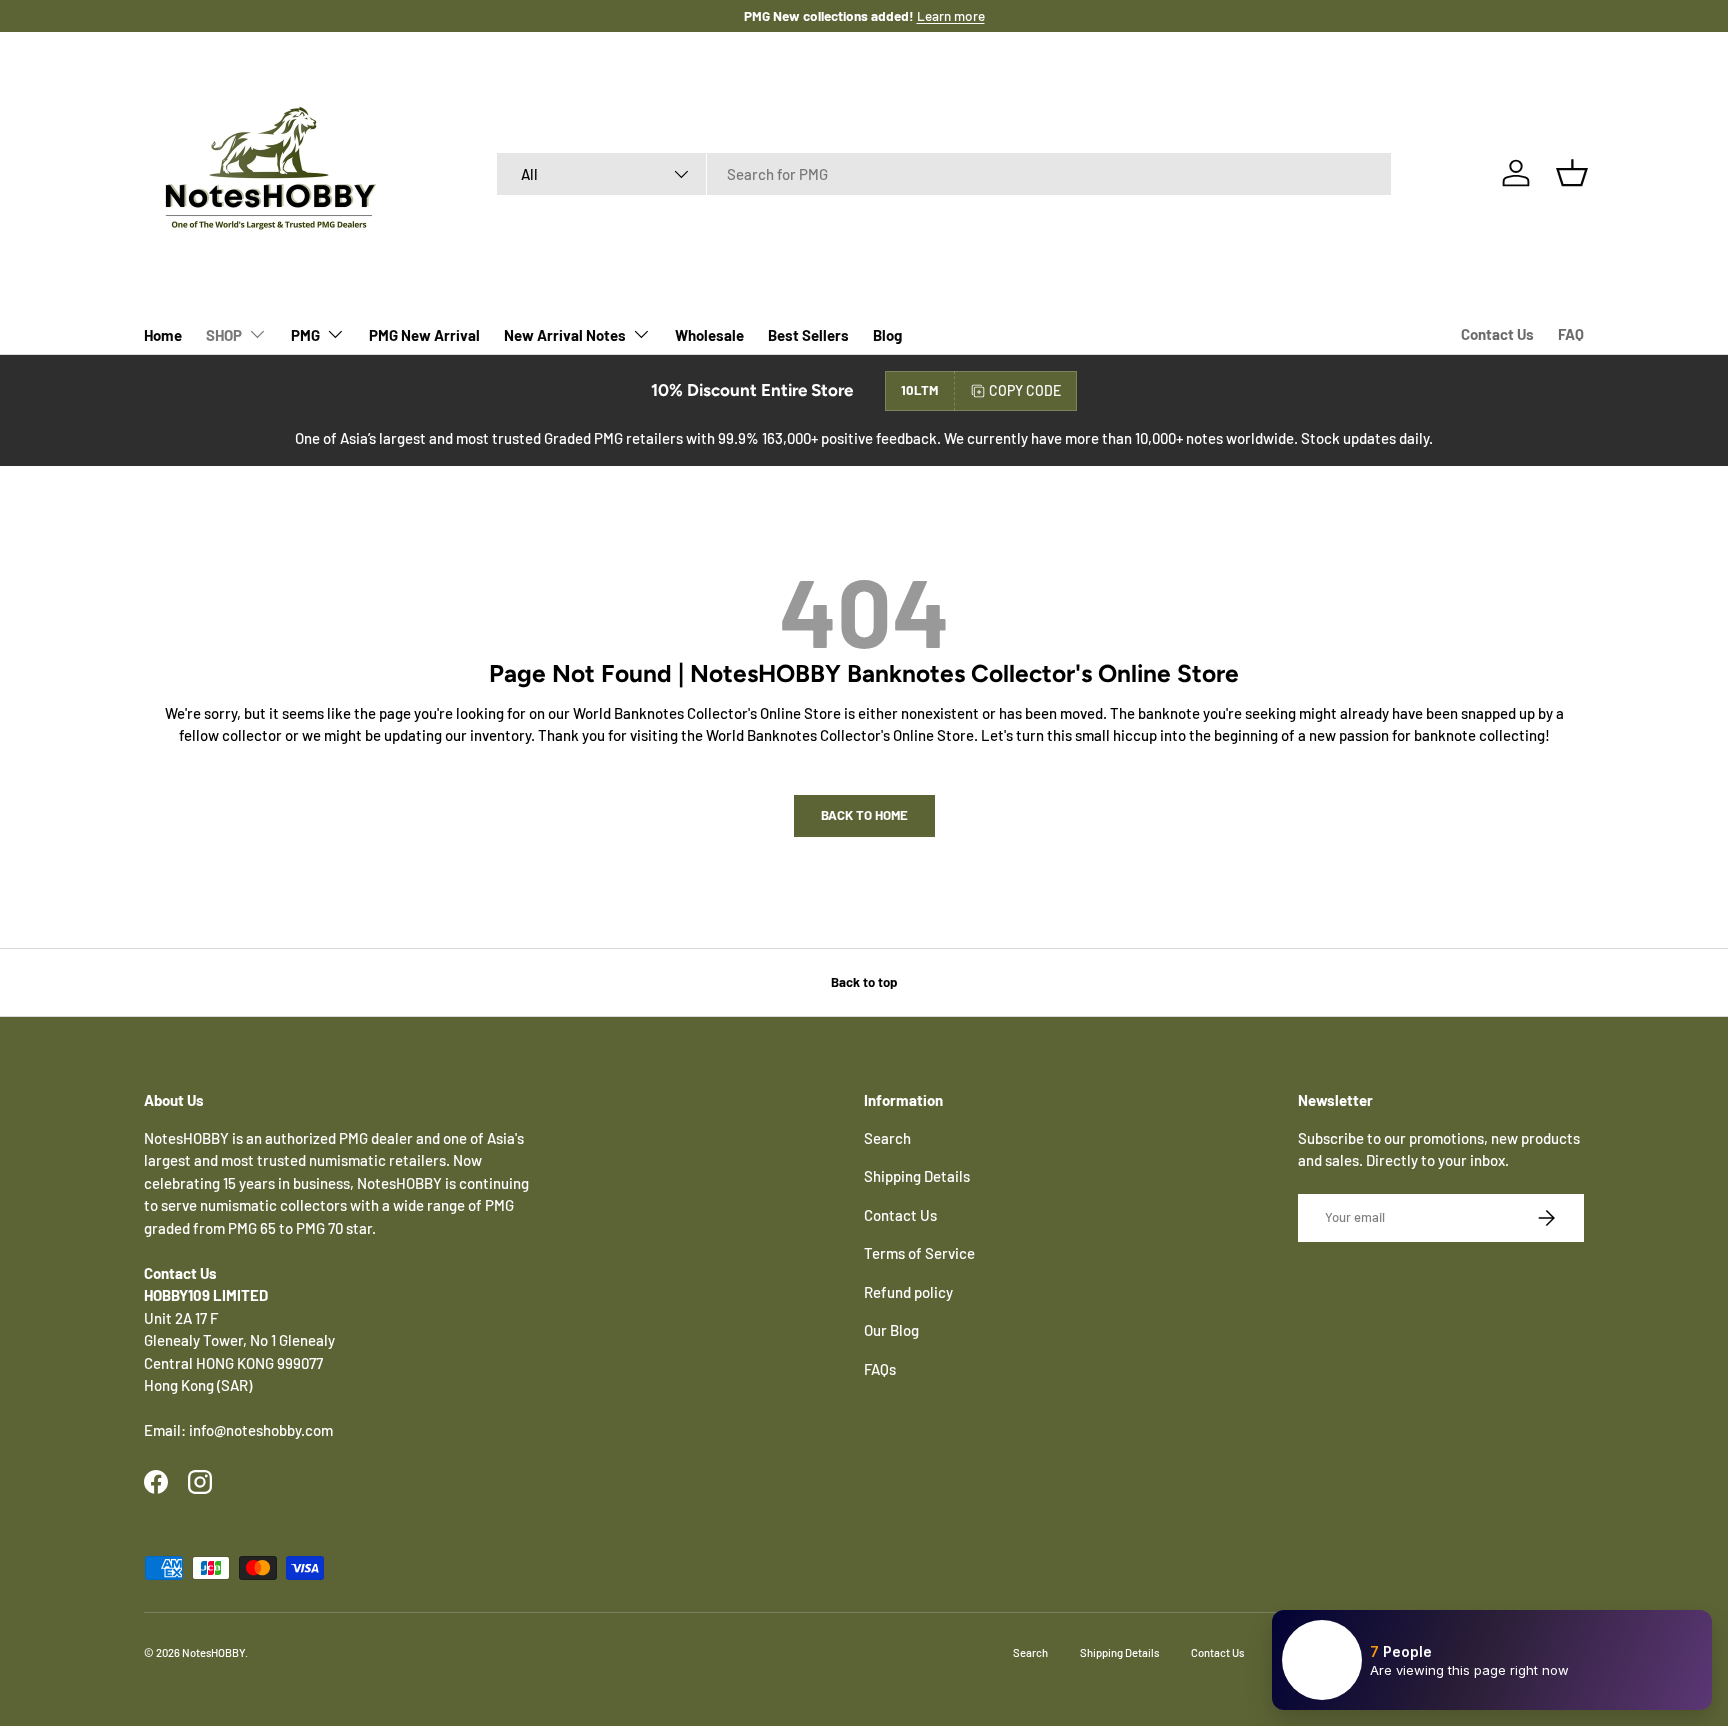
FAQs (880, 1369)
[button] (1572, 173)
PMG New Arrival (424, 335)
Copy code (1025, 390)
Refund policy (908, 1292)
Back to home (864, 815)
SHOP (224, 335)
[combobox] (944, 174)
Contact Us (1497, 334)
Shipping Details (917, 1176)
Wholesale (709, 335)
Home (163, 335)
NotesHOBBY (213, 1652)
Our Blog (891, 1330)
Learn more (951, 15)
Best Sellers (808, 335)
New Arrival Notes (565, 335)
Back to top (864, 982)
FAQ (1571, 334)
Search (887, 1138)
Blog (887, 335)
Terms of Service (919, 1253)
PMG (305, 335)
